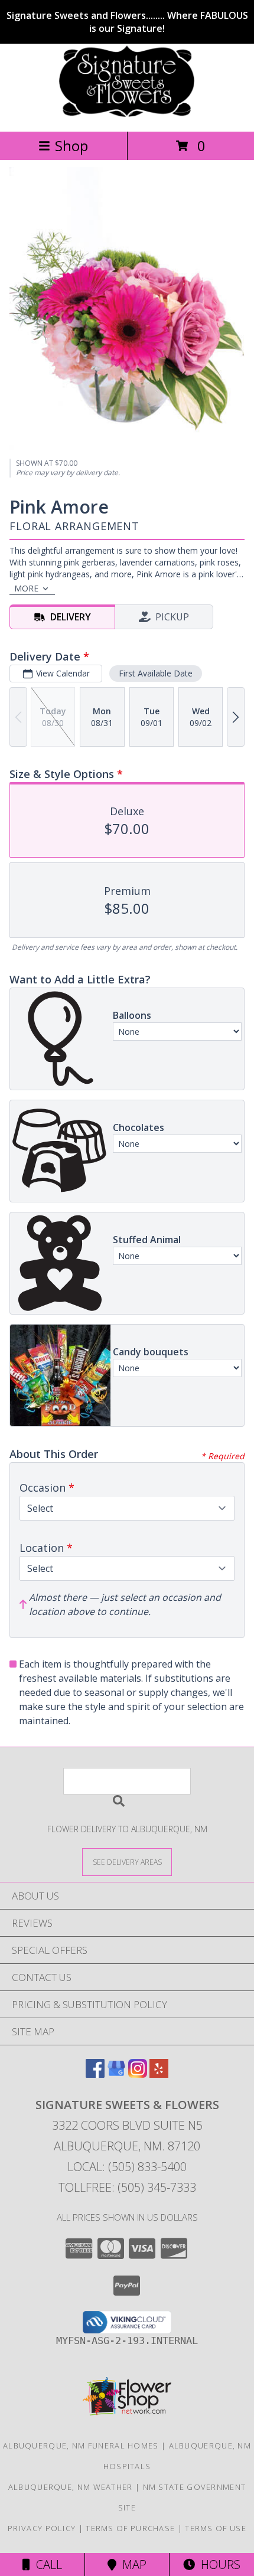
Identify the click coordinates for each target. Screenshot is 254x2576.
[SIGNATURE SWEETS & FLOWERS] (127, 114)
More (26, 588)
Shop (71, 146)
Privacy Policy (42, 2528)
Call (46, 2564)
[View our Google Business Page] (116, 2074)
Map (131, 2564)
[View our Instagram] (138, 2074)
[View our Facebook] (95, 2074)
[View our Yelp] (159, 2074)
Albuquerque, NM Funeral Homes (81, 2446)
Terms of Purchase (130, 2528)
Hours (218, 2564)
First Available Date (156, 673)
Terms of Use (216, 2528)
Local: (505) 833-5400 (127, 2167)
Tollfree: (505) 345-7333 (127, 2187)
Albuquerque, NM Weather (71, 2487)
